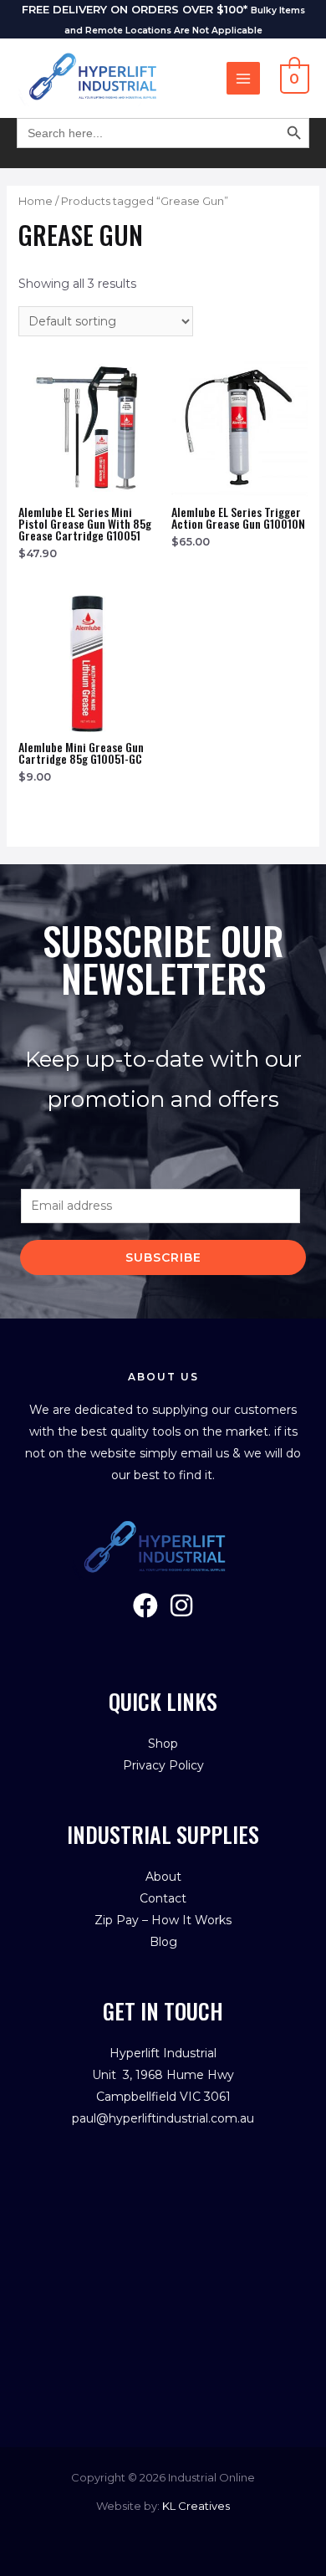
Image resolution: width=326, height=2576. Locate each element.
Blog (163, 1942)
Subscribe (163, 1257)
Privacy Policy (163, 1765)
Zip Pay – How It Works (163, 1920)
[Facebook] (145, 1606)
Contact (163, 1898)
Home (36, 201)
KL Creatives (196, 2506)
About (163, 1877)
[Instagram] (181, 1606)
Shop (163, 1744)
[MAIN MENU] (243, 79)
